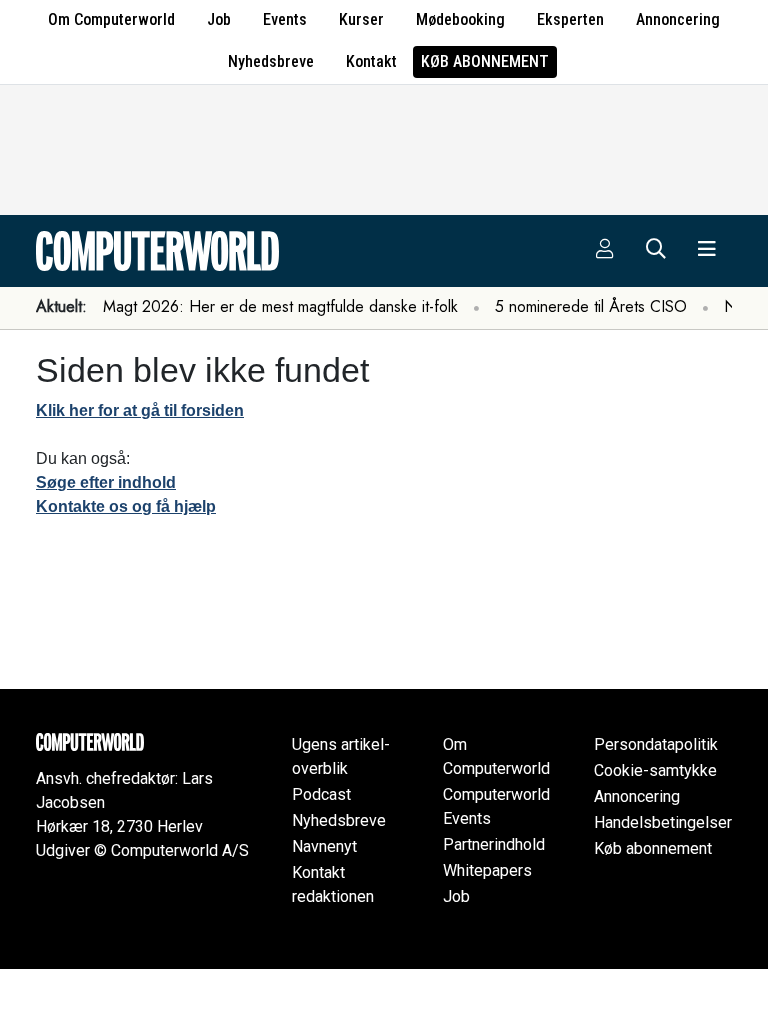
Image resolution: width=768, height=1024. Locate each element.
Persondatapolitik (656, 744)
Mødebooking (460, 19)
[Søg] (656, 251)
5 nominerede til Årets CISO (591, 306)
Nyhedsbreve (271, 61)
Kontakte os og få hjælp (126, 506)
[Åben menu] (707, 251)
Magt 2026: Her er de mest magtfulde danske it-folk (280, 306)
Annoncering (678, 19)
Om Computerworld (111, 19)
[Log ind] (605, 251)
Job (219, 19)
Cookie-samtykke (655, 770)
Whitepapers (487, 870)
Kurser (361, 19)
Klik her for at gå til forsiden (140, 410)
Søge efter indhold (106, 482)
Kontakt (371, 61)
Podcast (321, 794)
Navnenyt (324, 846)
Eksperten (570, 19)
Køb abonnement (485, 61)
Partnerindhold (494, 844)
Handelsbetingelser (663, 822)
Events (285, 19)
